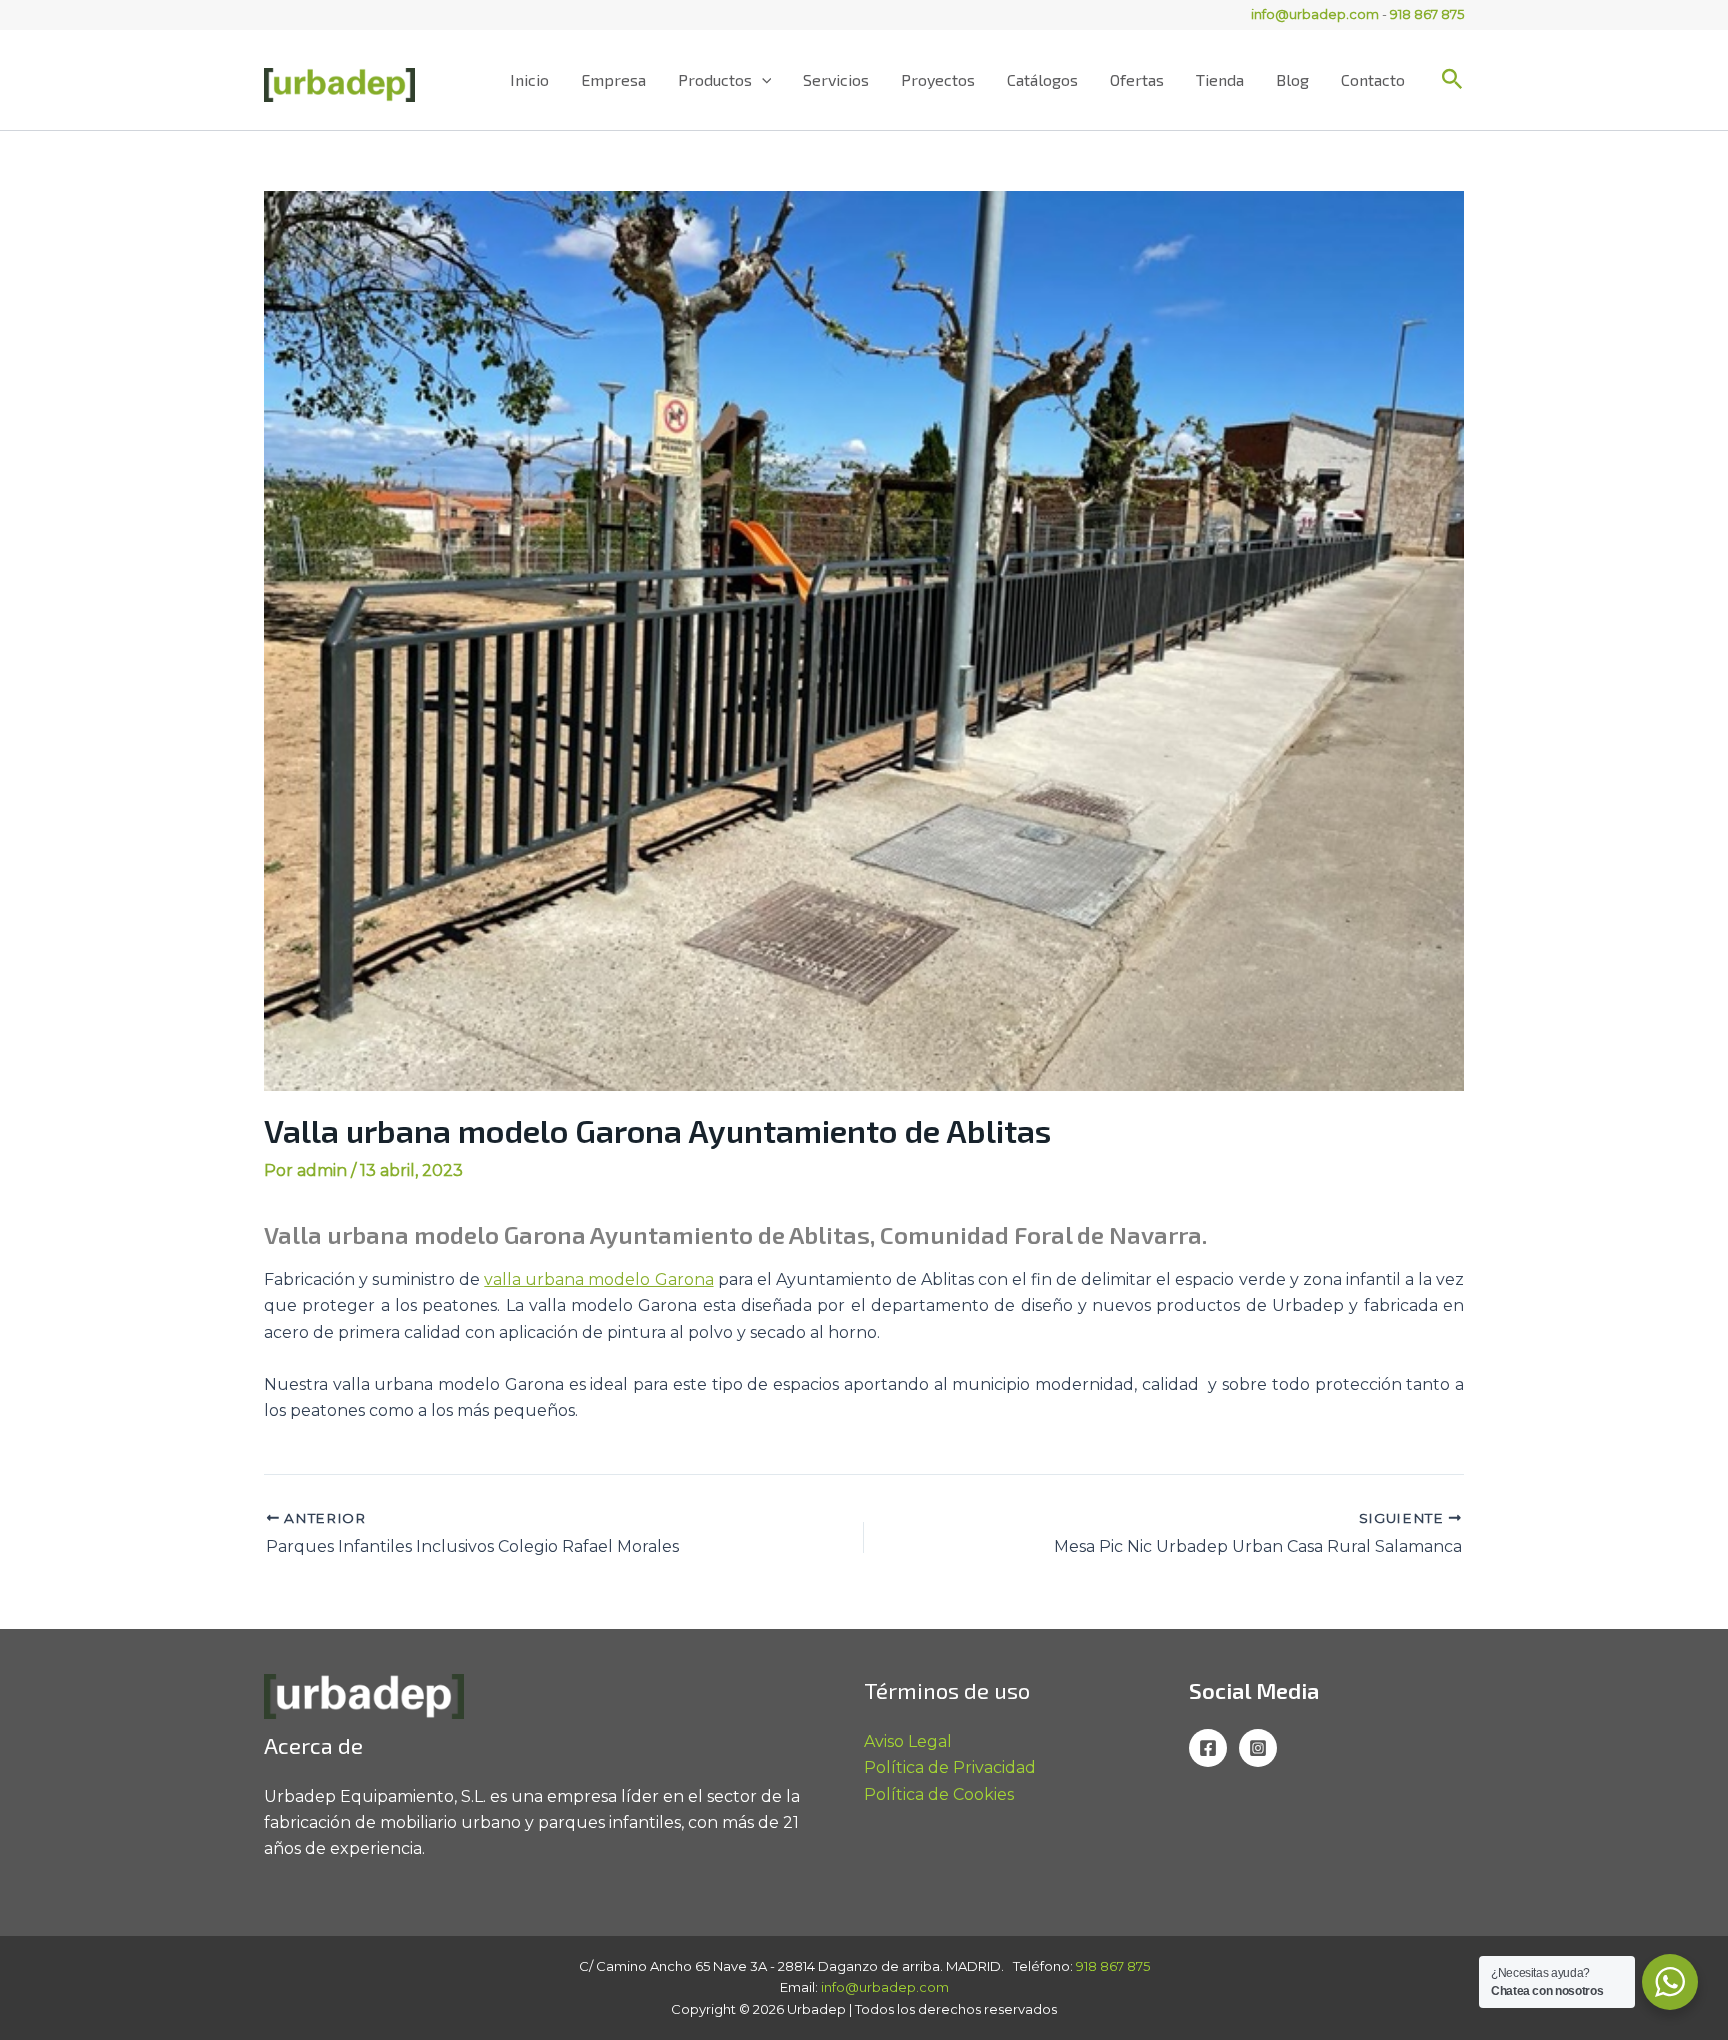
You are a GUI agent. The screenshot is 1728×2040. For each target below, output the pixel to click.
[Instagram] (1258, 1748)
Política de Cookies (939, 1794)
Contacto (1373, 79)
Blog (1292, 79)
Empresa (613, 79)
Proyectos (938, 79)
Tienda (1220, 79)
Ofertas (1137, 79)
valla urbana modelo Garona (598, 1279)
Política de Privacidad (950, 1767)
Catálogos (1042, 79)
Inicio (529, 79)
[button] (762, 80)
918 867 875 (1427, 14)
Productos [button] (715, 79)
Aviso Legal (908, 1741)
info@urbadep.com (1315, 14)
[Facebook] (1208, 1748)
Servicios (836, 79)
